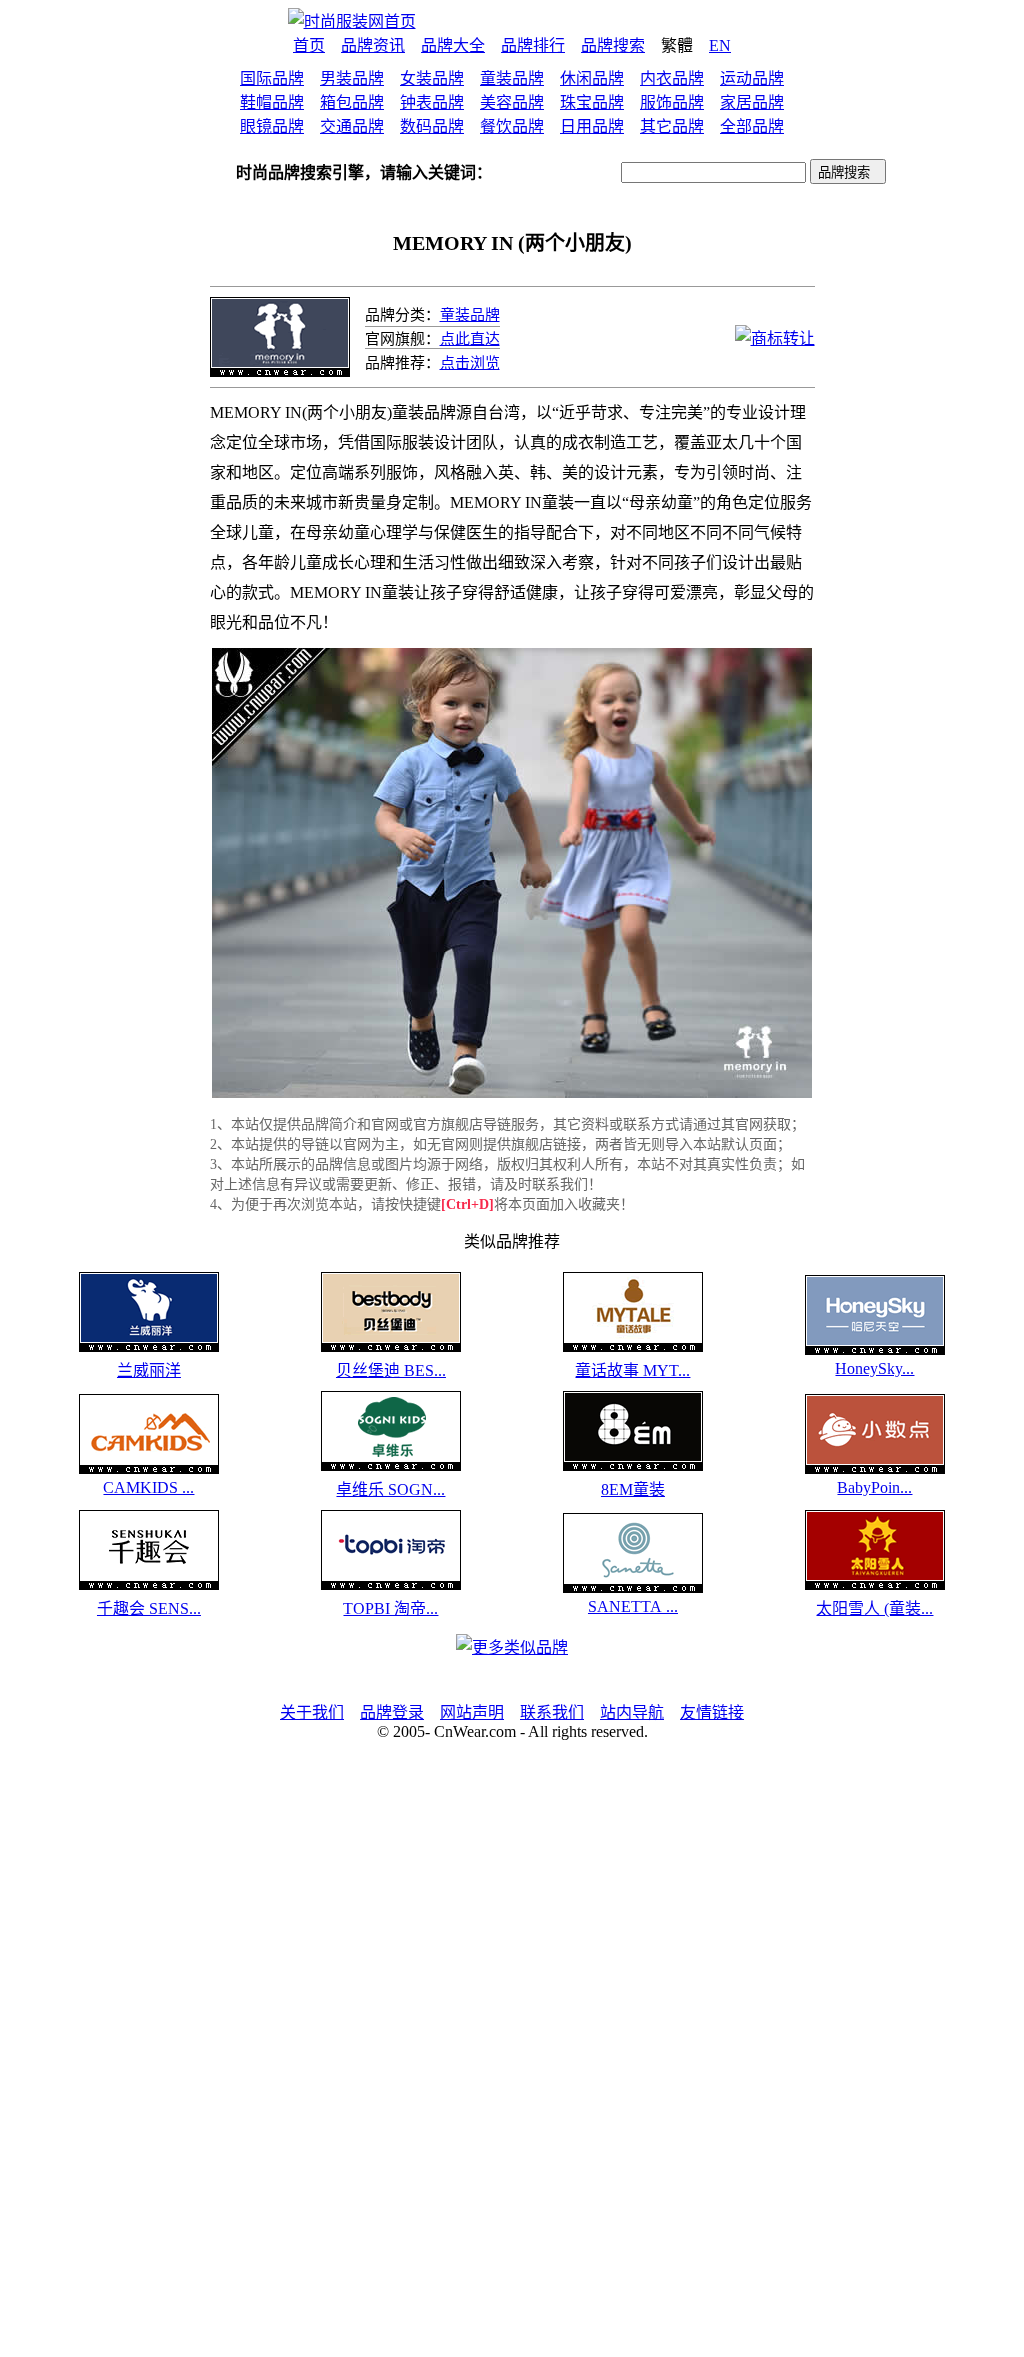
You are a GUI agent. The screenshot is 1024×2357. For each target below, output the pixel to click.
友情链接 (712, 1712)
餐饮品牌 (512, 126)
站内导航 (632, 1712)
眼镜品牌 (272, 126)
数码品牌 (432, 126)
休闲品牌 (592, 78)
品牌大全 (453, 45)
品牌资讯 (373, 45)
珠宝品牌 (592, 102)
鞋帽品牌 (272, 102)
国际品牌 (272, 78)
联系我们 (552, 1712)
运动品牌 (752, 78)
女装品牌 (432, 78)
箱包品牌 (352, 102)
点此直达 (470, 339)
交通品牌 (352, 126)
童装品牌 (512, 78)
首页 (309, 45)
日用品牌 (592, 126)
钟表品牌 (432, 102)
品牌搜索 (613, 45)
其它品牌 (672, 126)
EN (720, 45)
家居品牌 (752, 102)
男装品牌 (352, 78)
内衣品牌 (672, 78)
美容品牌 (512, 102)
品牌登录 (392, 1712)
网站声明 (472, 1712)
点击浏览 (470, 363)
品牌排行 (533, 45)
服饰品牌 (672, 102)
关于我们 (312, 1712)
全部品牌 (752, 126)
